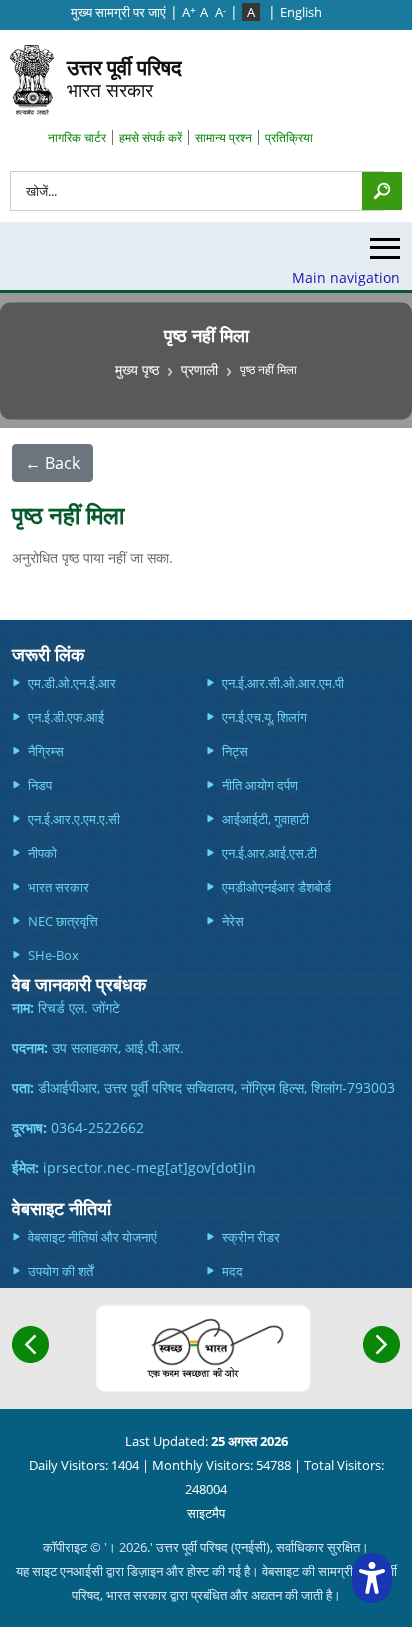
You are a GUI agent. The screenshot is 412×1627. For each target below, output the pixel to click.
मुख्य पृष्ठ (137, 369)
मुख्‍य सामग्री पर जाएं (118, 12)
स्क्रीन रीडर (251, 1237)
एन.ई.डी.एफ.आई (66, 717)
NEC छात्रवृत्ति (63, 921)
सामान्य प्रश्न (223, 137)
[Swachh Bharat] (203, 1348)
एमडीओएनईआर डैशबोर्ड (276, 887)
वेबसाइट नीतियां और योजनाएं (92, 1237)
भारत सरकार (124, 77)
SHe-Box (53, 955)
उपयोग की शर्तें (60, 1271)
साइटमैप (206, 1513)
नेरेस (233, 921)
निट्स (235, 751)
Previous (30, 1344)
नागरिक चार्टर (77, 137)
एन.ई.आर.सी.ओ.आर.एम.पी (283, 683)
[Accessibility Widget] (372, 1578)
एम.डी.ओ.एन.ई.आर (72, 683)
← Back (52, 463)
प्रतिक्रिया (289, 137)
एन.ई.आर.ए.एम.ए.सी (74, 819)
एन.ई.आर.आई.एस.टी (269, 853)
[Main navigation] (385, 253)
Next (381, 1344)
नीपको (42, 853)
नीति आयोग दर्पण (260, 785)
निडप (40, 785)
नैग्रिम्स (46, 751)
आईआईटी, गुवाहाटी (265, 819)
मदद (232, 1271)
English (301, 12)
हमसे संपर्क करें (150, 137)
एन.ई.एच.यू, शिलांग (264, 717)
